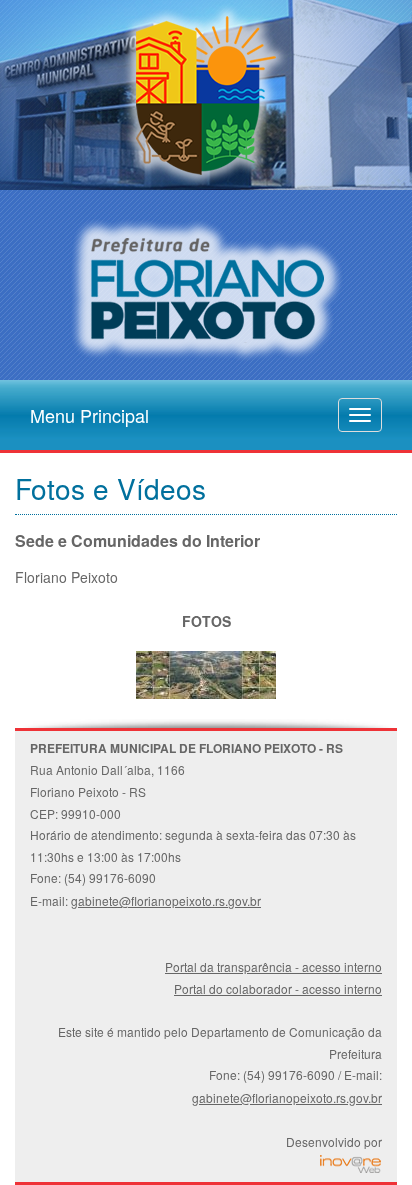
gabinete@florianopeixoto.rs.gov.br (166, 900)
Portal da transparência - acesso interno (273, 966)
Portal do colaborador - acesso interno (278, 988)
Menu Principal (89, 411)
